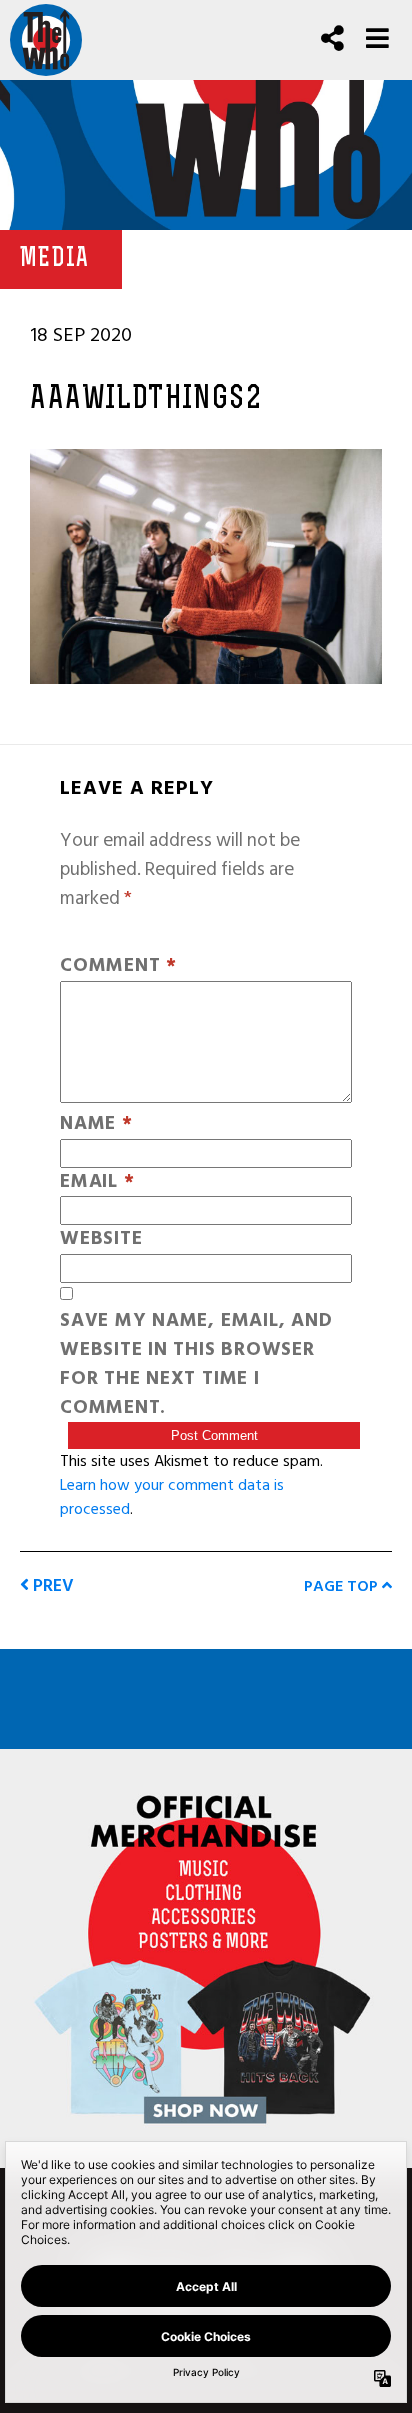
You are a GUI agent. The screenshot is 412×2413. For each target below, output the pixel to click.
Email (97, 1182)
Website (101, 1239)
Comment (118, 966)
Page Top (343, 1586)
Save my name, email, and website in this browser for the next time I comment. (196, 1364)
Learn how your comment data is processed (172, 1497)
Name (96, 1124)
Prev (51, 1585)
